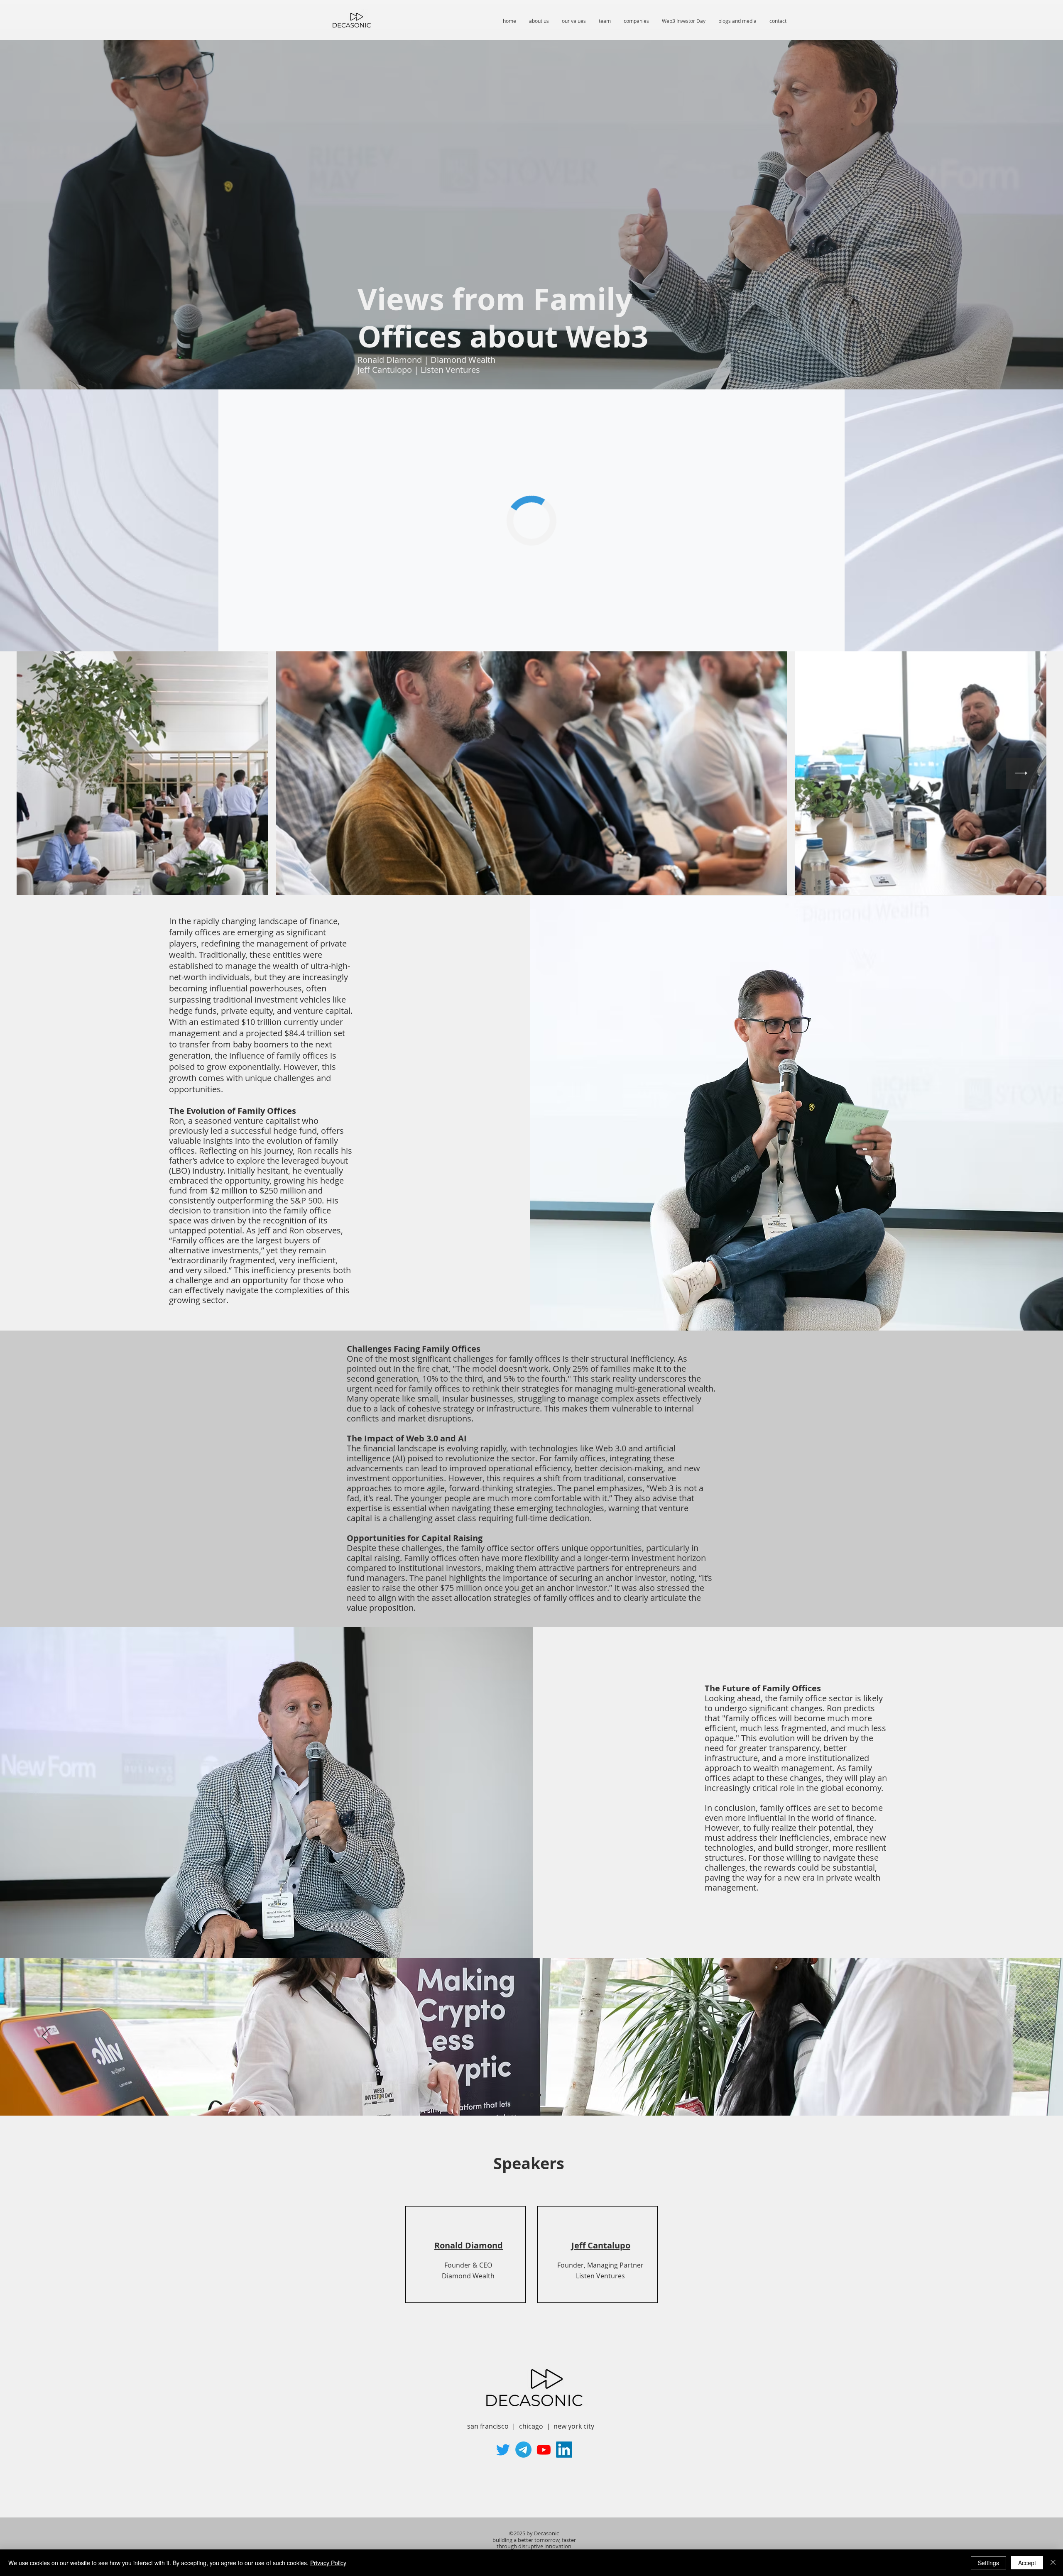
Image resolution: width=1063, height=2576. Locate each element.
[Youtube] (544, 2450)
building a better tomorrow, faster (534, 2540)
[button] (683, 21)
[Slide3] (539, 2095)
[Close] (1053, 2563)
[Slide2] (531, 2095)
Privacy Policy (328, 2563)
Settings (988, 2563)
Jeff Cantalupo (601, 2245)
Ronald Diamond (469, 2245)
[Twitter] (503, 2450)
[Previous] (46, 2037)
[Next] (1017, 2037)
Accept (1027, 2563)
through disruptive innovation (534, 2546)
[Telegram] (523, 2450)
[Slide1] (524, 2095)
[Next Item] (1021, 773)
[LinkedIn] (564, 2450)
